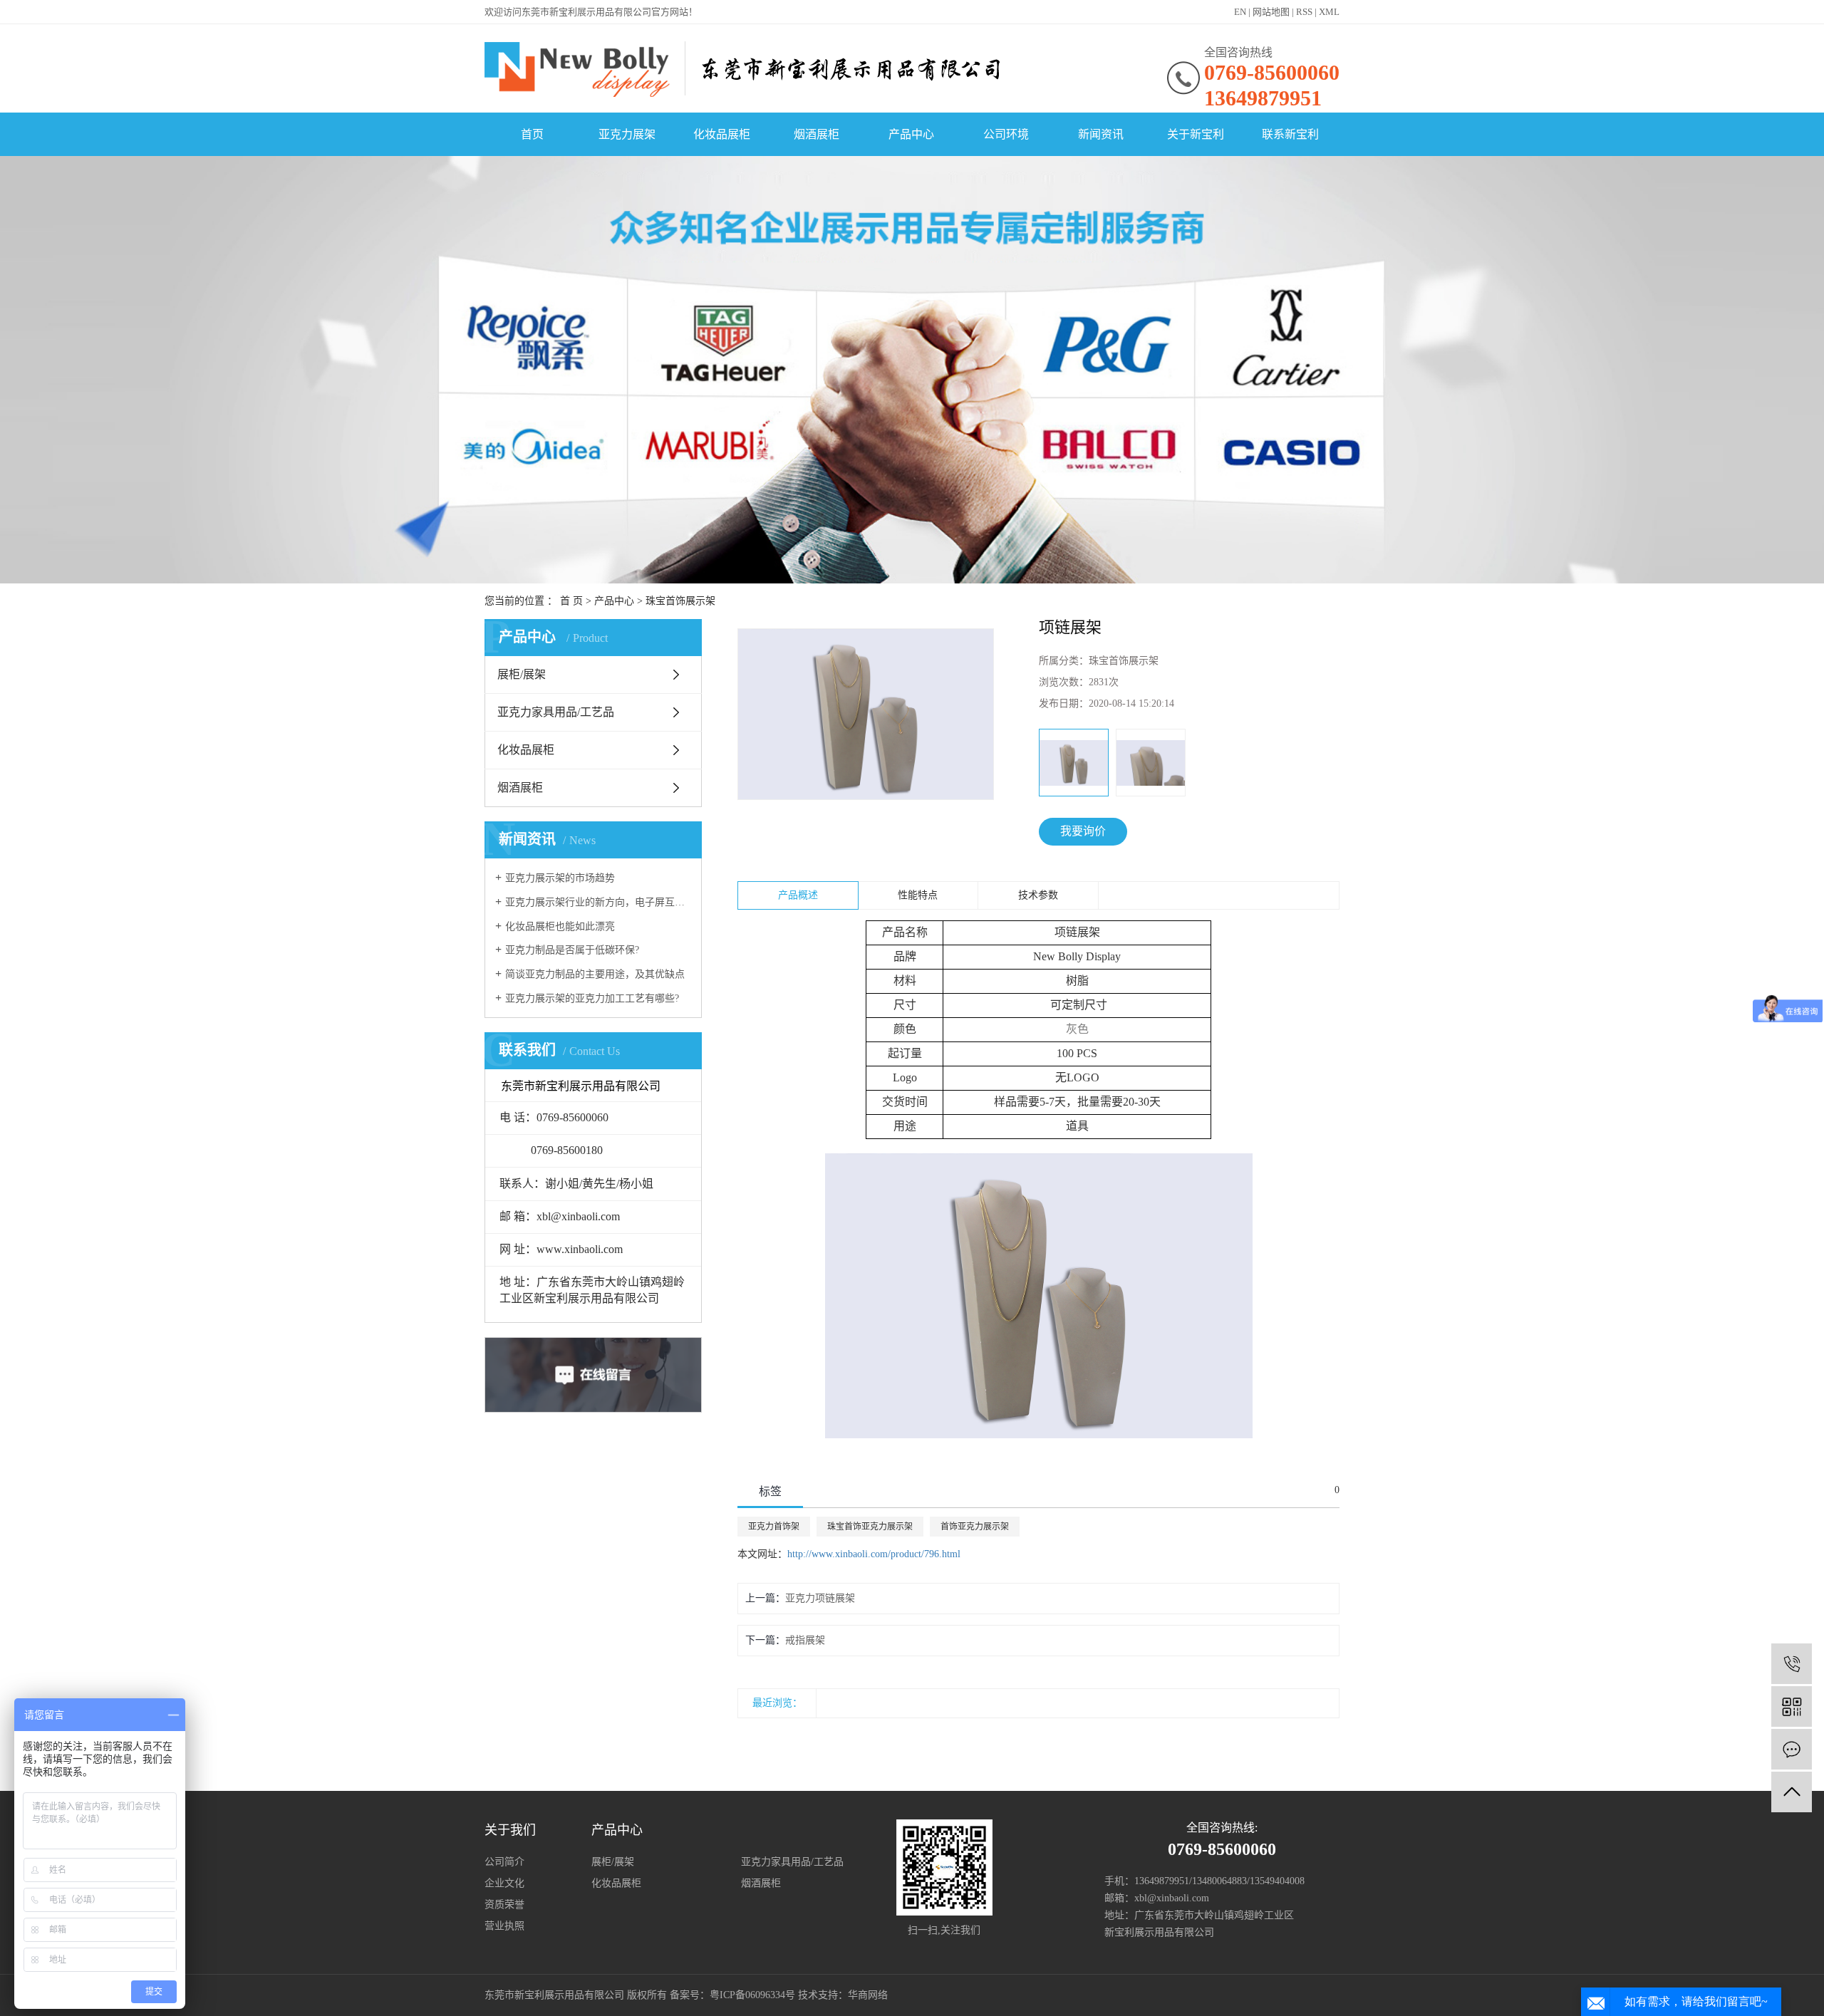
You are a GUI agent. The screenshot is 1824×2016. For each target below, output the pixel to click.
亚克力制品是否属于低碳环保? (572, 950)
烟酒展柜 (817, 134)
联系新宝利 (1290, 134)
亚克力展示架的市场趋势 (560, 878)
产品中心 (911, 134)
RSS (1304, 12)
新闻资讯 (1101, 134)
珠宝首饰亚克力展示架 (870, 1527)
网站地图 (1271, 12)
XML (1329, 12)
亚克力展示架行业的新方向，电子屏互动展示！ (598, 902)
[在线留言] (1792, 1749)
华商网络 (868, 1995)
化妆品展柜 (722, 134)
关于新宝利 (1196, 134)
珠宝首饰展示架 (680, 601)
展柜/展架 (522, 674)
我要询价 (1083, 831)
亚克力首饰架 (774, 1527)
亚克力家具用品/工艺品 (556, 712)
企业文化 (504, 1883)
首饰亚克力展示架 (975, 1527)
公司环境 (1006, 134)
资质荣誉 (504, 1905)
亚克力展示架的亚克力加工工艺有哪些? (592, 998)
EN (1240, 12)
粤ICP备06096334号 (752, 1995)
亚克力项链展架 (820, 1598)
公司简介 (504, 1862)
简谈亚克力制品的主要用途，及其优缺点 (595, 974)
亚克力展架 (627, 134)
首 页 (571, 601)
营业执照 (504, 1926)
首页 (532, 134)
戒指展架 (805, 1640)
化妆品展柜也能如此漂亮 (560, 926)
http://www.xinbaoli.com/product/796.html (874, 1554)
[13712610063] (1792, 1664)
